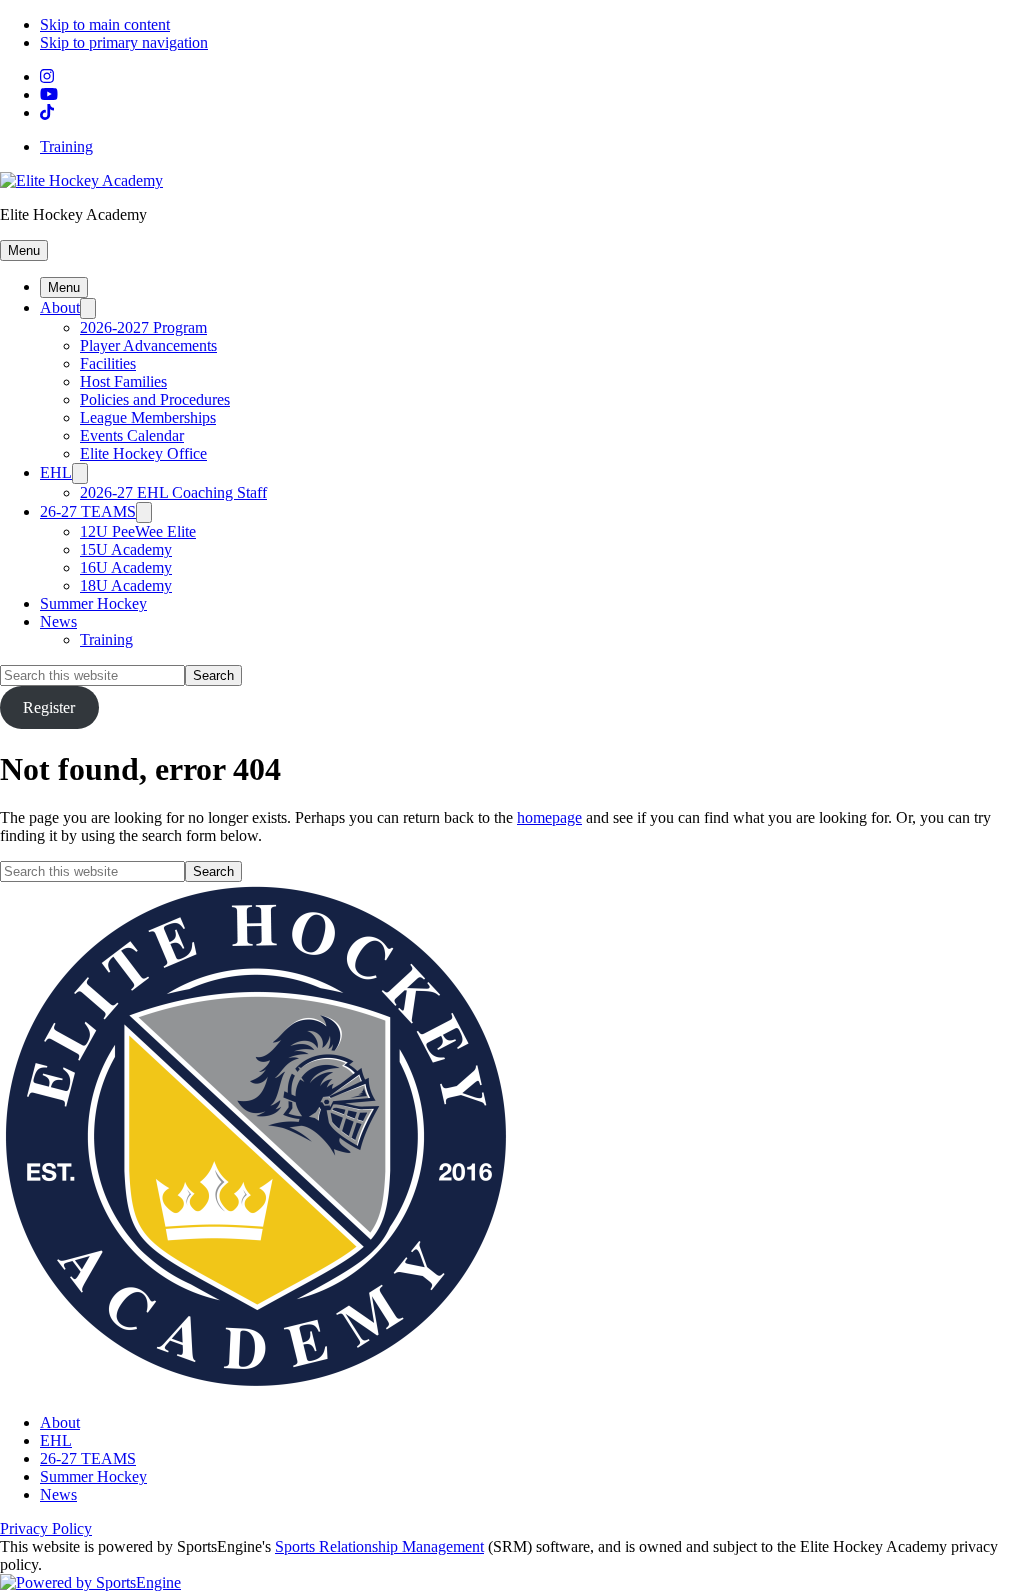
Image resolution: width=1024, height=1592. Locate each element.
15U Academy (126, 549)
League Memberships (148, 417)
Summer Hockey (93, 603)
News (58, 621)
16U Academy (126, 567)
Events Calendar (132, 435)
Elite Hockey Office (143, 453)
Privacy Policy (46, 1528)
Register (49, 707)
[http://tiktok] (47, 112)
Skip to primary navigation (124, 42)
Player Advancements (148, 345)
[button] (24, 250)
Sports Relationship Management (379, 1546)
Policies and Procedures (155, 399)
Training (66, 146)
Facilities (108, 363)
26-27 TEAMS (88, 511)
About (60, 307)
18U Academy (126, 585)
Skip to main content (105, 24)
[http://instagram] (47, 76)
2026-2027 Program (143, 327)
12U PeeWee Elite (138, 531)
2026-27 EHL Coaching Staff (173, 492)
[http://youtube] (49, 94)
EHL (56, 472)
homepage (549, 817)
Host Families (123, 381)
